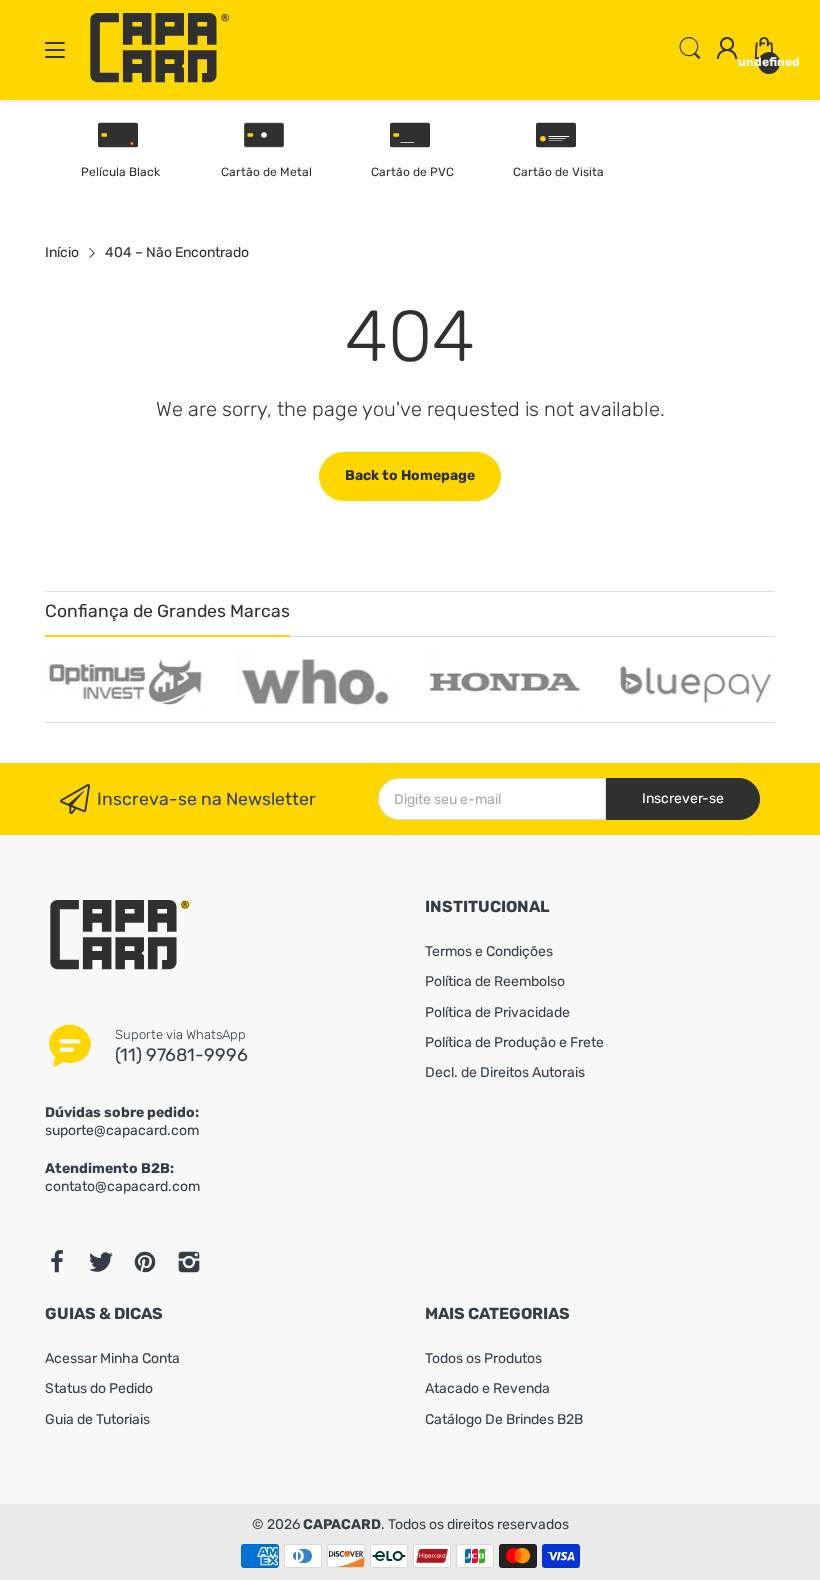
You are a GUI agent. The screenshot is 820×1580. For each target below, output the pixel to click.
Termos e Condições (489, 951)
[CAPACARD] (160, 80)
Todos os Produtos (483, 1358)
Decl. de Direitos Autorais (505, 1072)
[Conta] (727, 50)
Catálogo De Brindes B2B (504, 1419)
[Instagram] (189, 1262)
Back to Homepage (410, 475)
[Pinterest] (145, 1262)
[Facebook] (57, 1262)
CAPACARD (342, 1524)
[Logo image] (125, 682)
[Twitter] (101, 1262)
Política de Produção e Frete (514, 1042)
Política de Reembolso (495, 981)
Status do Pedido (99, 1388)
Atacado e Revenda (487, 1388)
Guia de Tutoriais (97, 1419)
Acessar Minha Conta (112, 1358)
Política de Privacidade (497, 1012)
